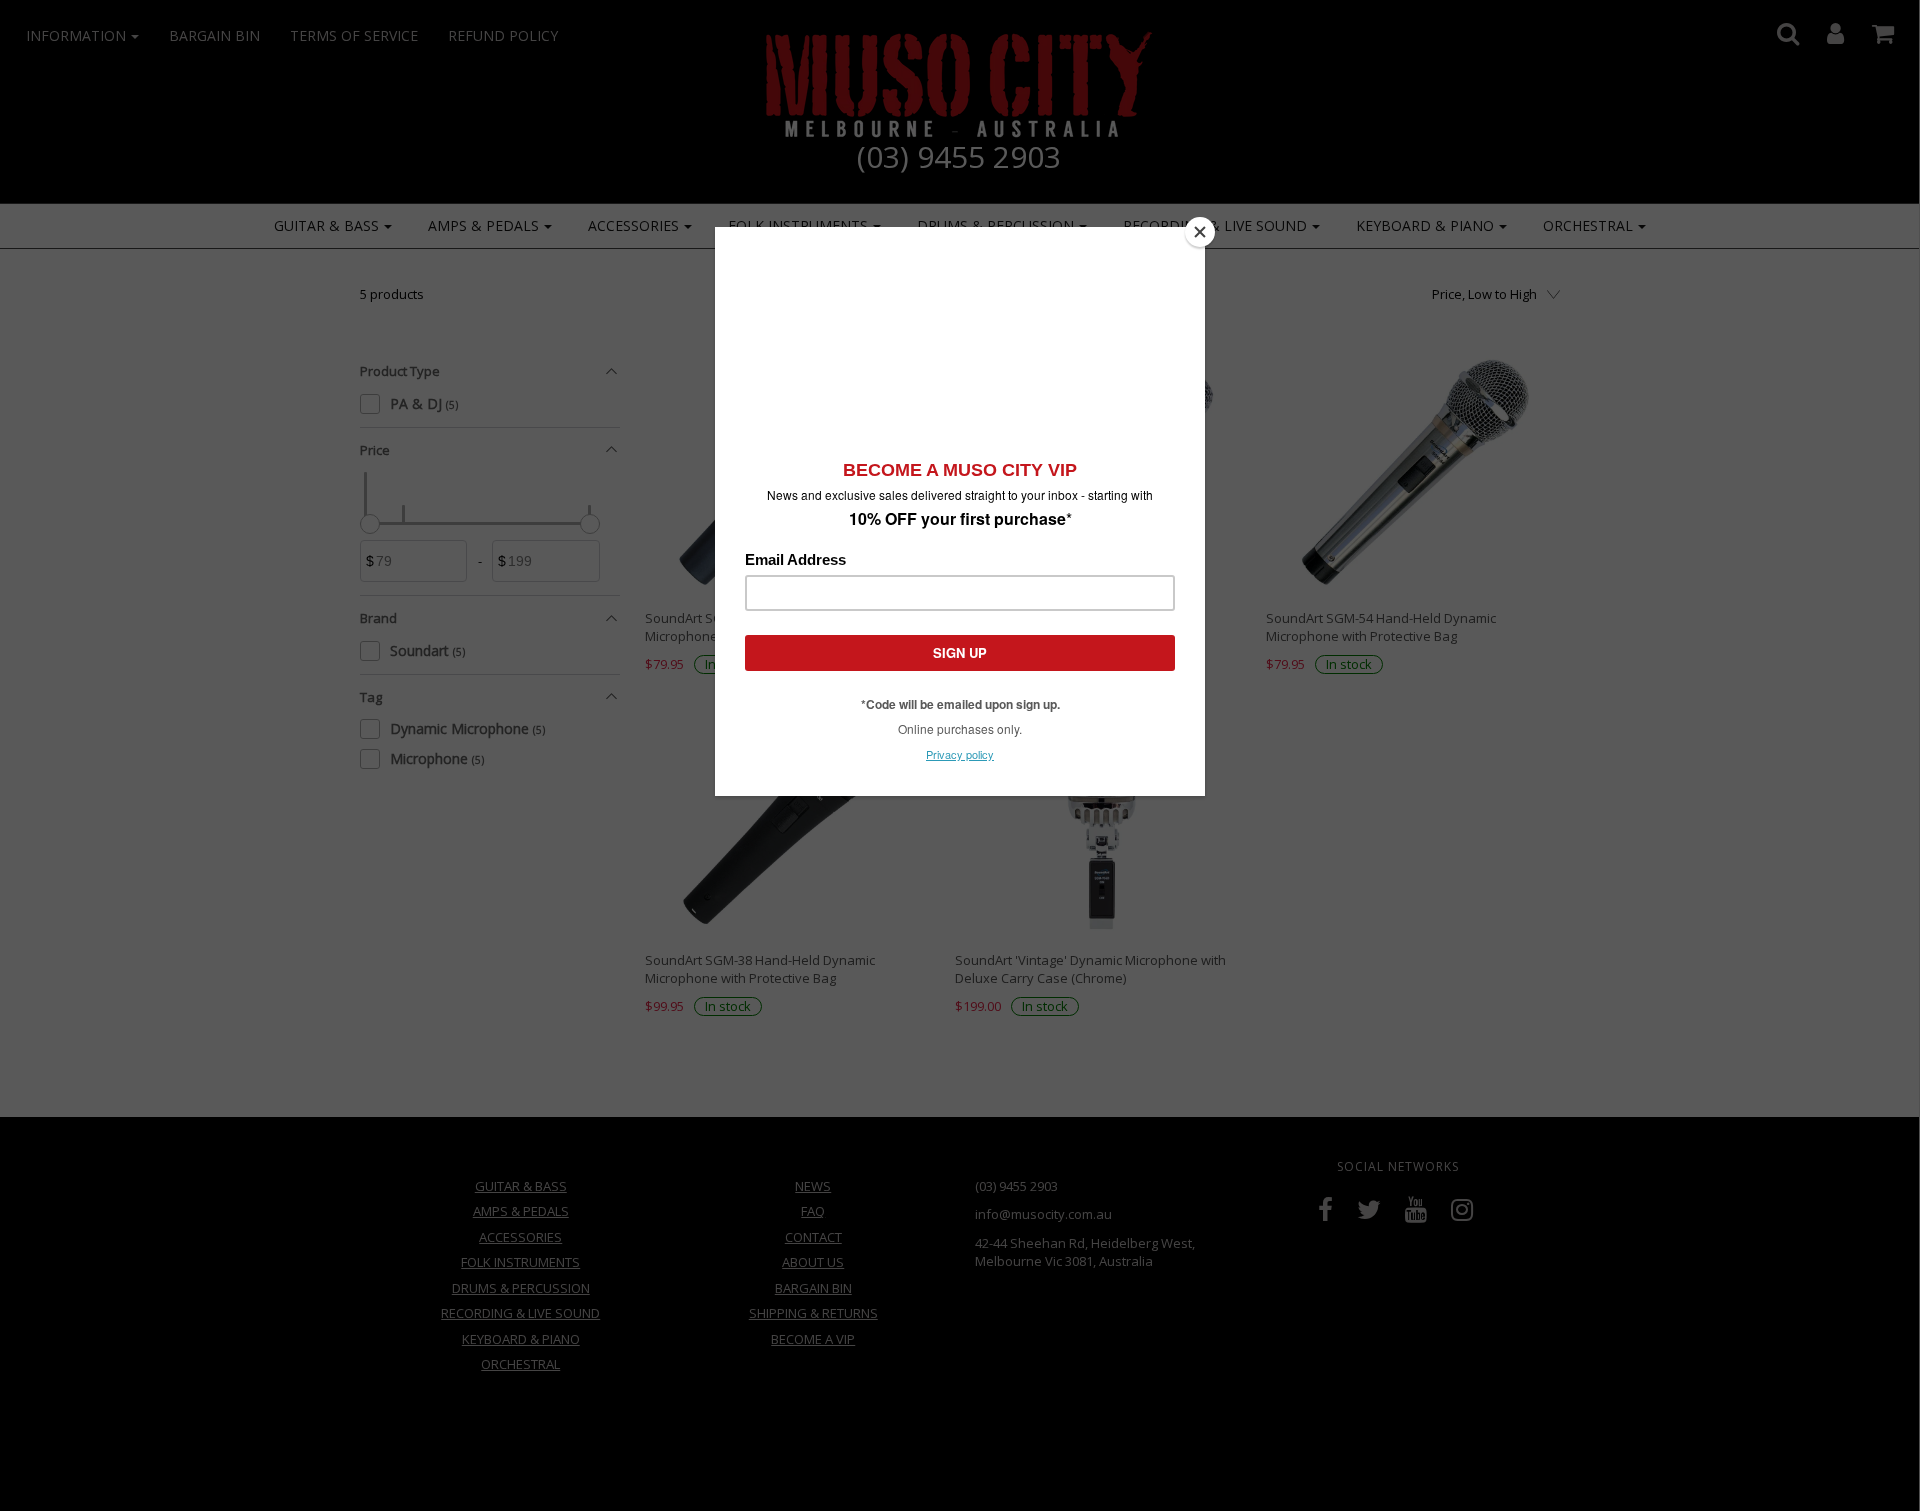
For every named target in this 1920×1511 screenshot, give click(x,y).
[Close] (1200, 232)
